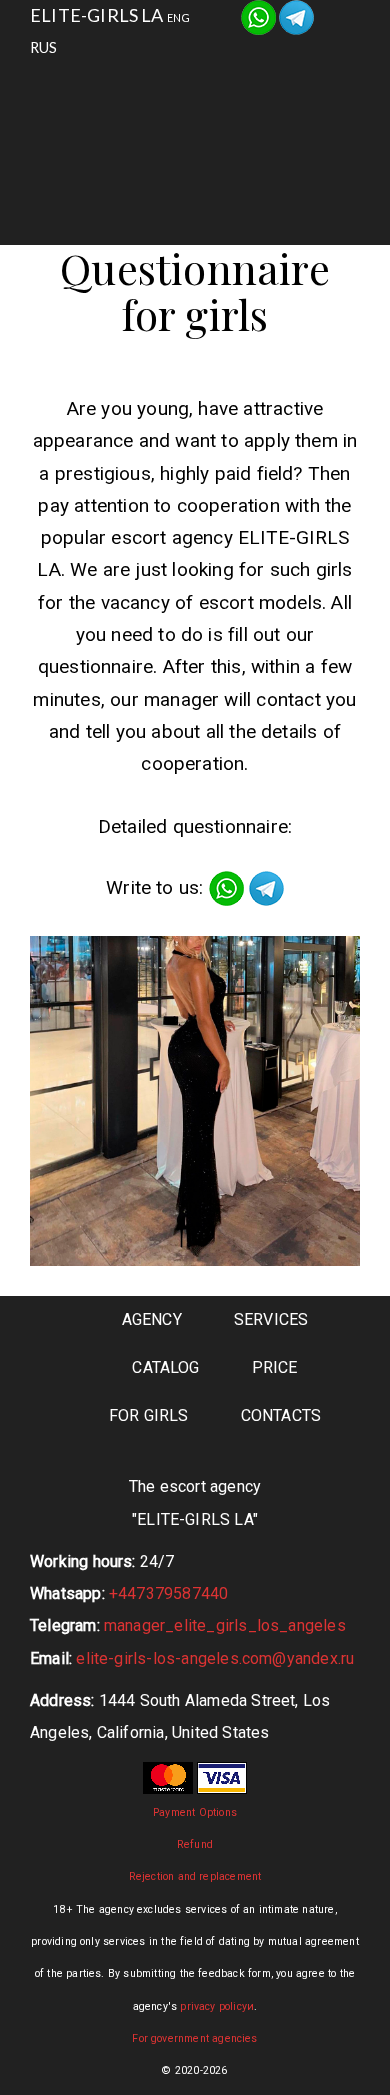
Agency (148, 87)
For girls (279, 137)
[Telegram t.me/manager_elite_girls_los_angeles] (296, 15)
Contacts (215, 187)
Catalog (146, 137)
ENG (179, 17)
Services (276, 87)
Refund (195, 1844)
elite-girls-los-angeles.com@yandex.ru (215, 1658)
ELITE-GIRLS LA (97, 15)
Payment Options (195, 1812)
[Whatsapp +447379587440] (258, 15)
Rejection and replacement (195, 1876)
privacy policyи (217, 2006)
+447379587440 (168, 1593)
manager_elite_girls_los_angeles (225, 1625)
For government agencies (194, 2038)
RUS (44, 47)
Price (275, 1367)
